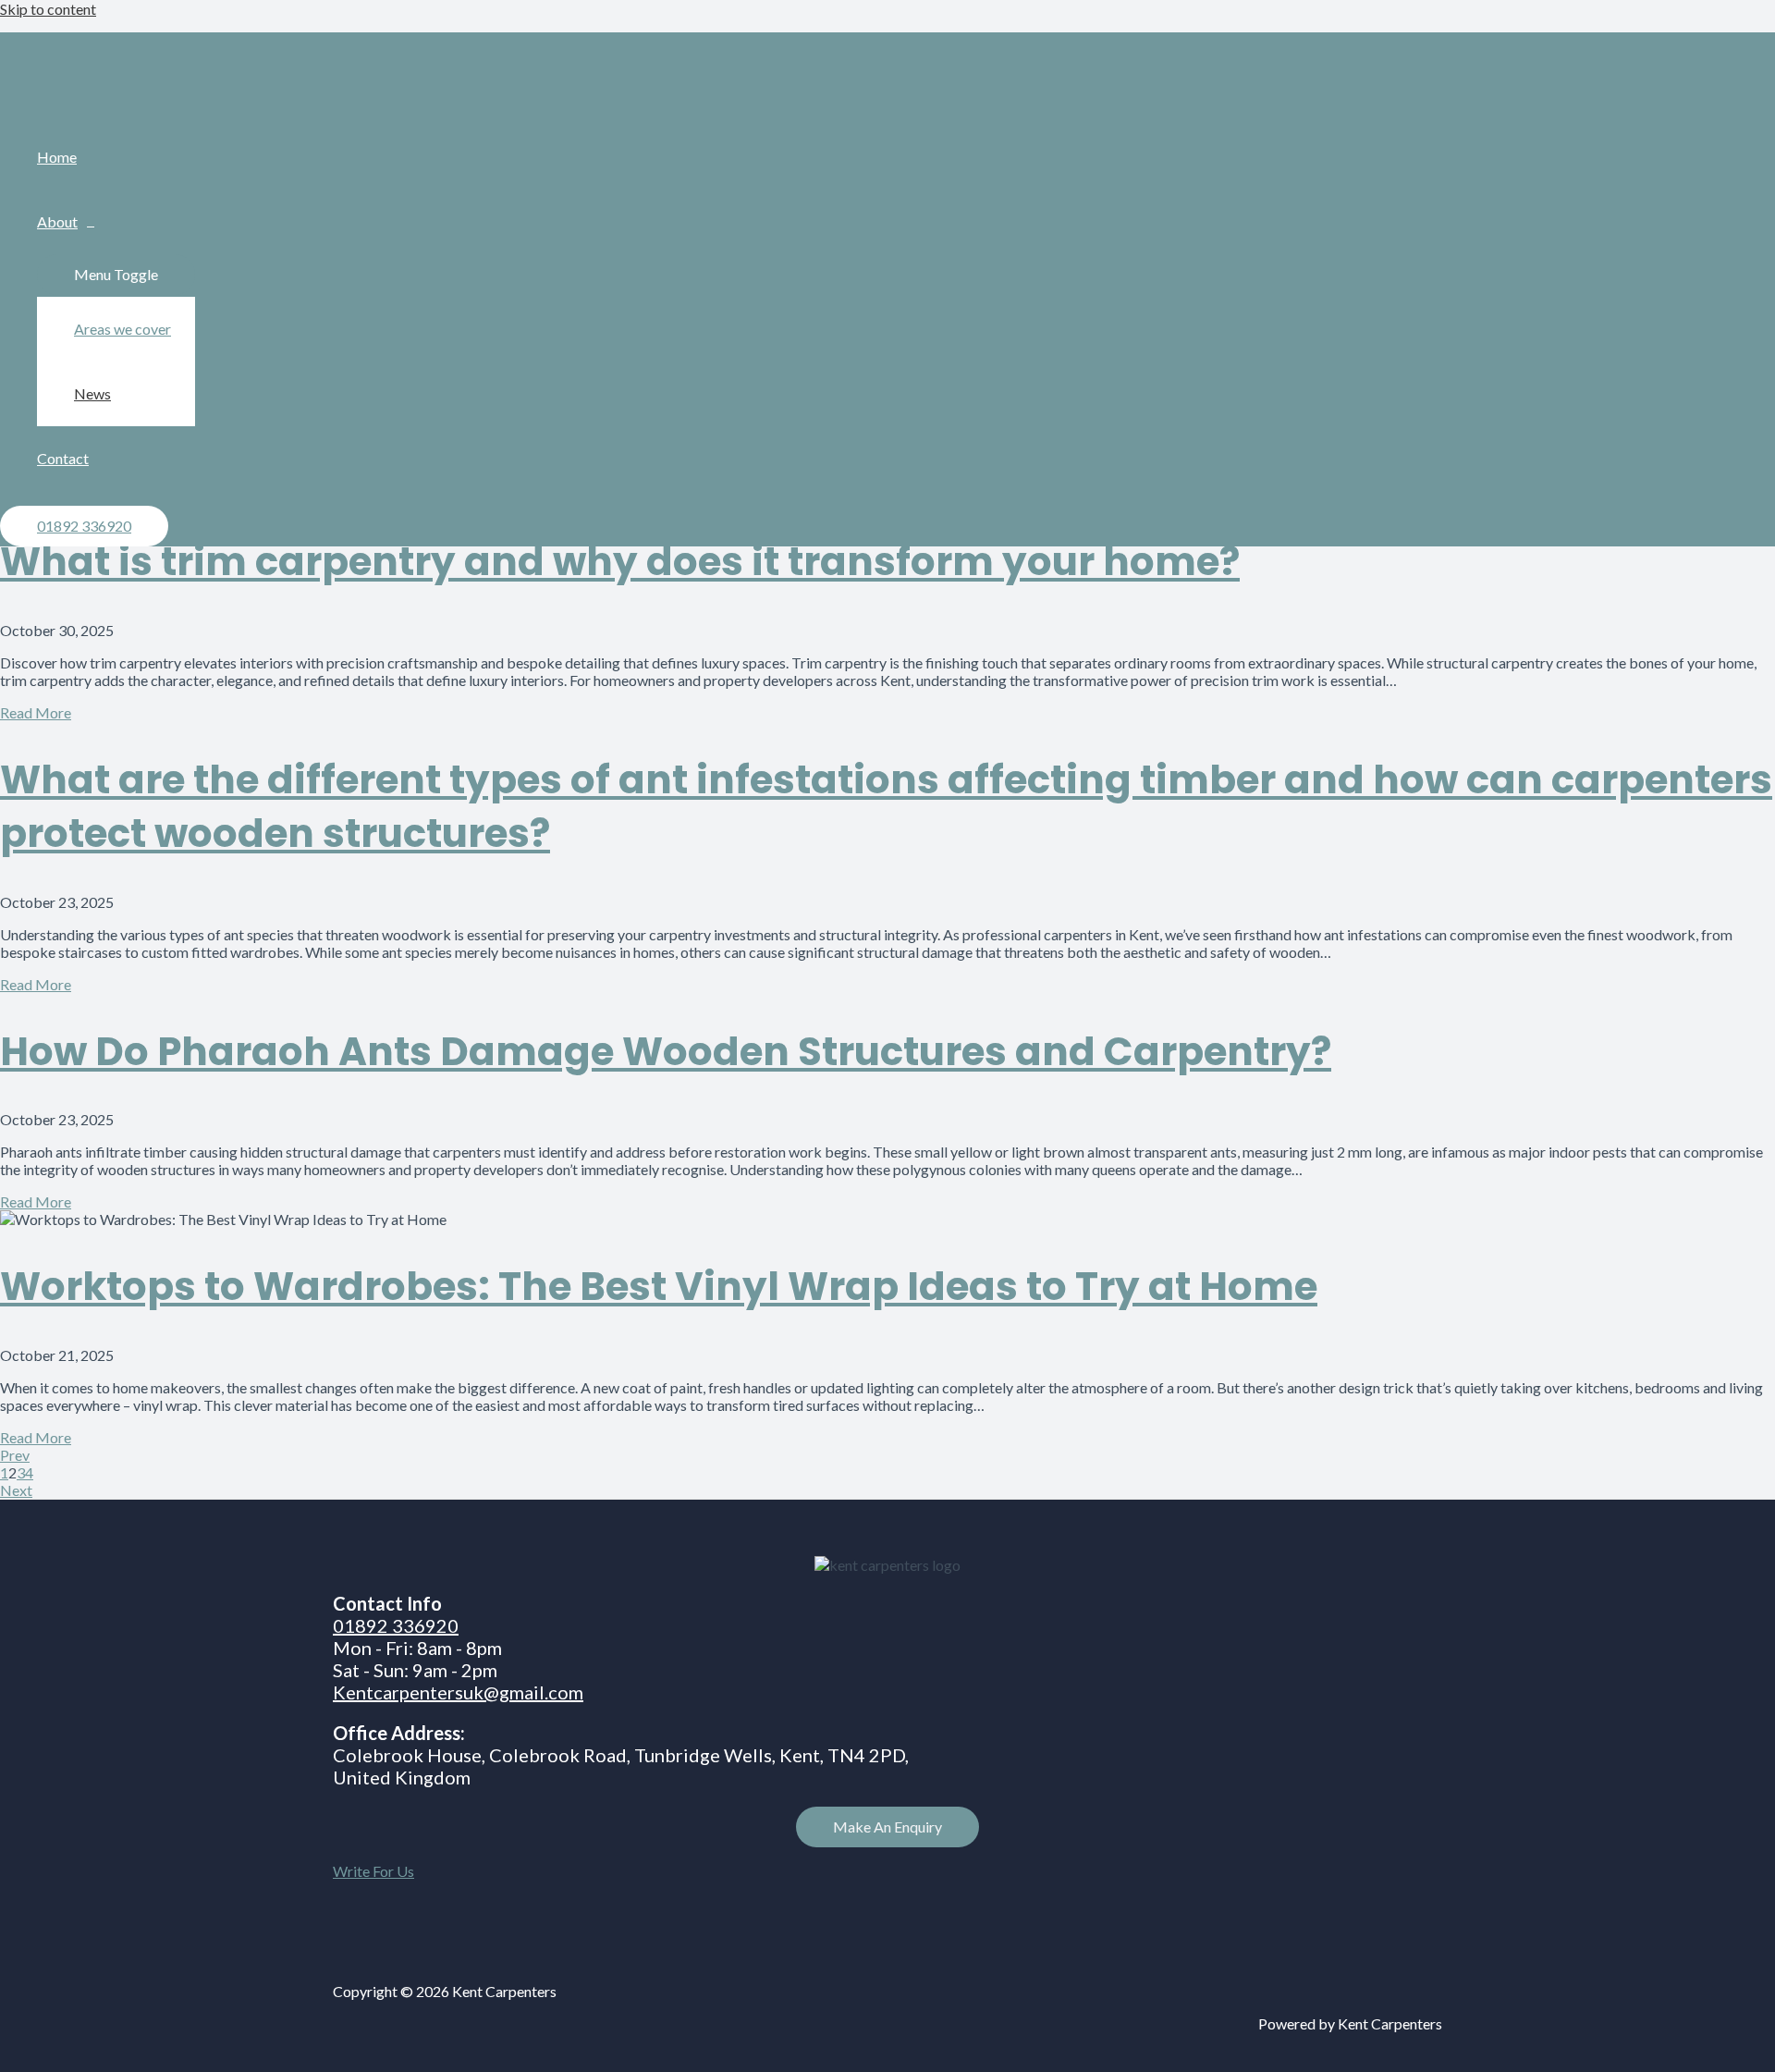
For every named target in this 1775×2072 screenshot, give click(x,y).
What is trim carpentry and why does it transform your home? (620, 562)
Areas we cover (122, 329)
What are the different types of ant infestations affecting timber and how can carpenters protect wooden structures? (886, 807)
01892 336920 (396, 1625)
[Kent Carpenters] (74, 101)
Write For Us (373, 1871)
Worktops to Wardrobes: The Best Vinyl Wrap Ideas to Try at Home (659, 1287)
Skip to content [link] (48, 9)
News (92, 393)
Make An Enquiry (887, 1827)
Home (57, 157)
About (57, 221)
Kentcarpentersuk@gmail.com (458, 1692)
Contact (63, 458)
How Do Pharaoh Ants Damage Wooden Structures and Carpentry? (666, 1052)
